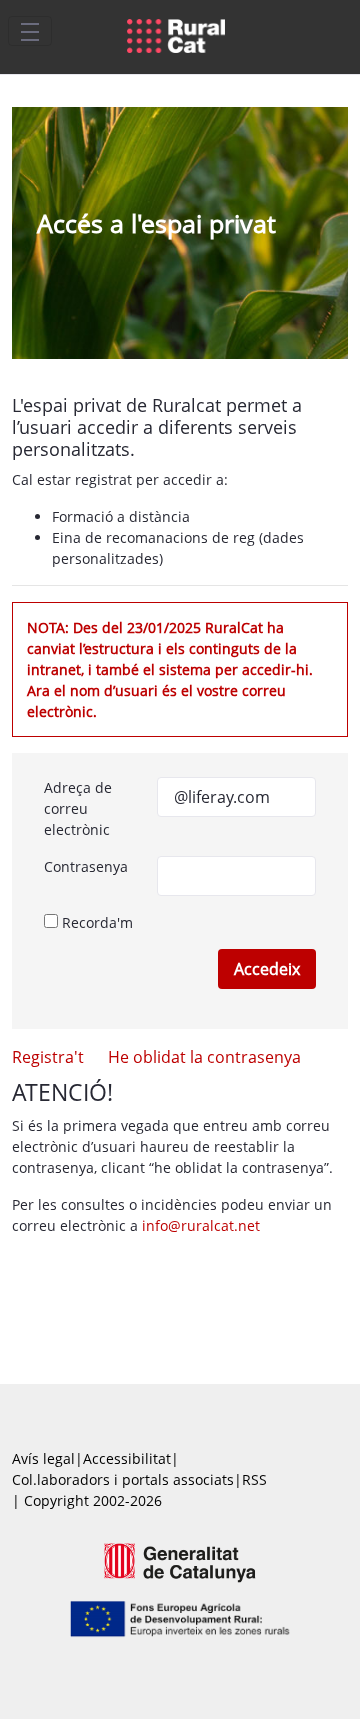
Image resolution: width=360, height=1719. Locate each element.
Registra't (48, 1057)
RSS (254, 1479)
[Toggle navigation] (30, 31)
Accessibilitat (127, 1458)
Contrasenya (86, 866)
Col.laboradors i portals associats (123, 1479)
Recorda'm (95, 922)
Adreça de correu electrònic (78, 808)
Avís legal (43, 1458)
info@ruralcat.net (201, 1225)
